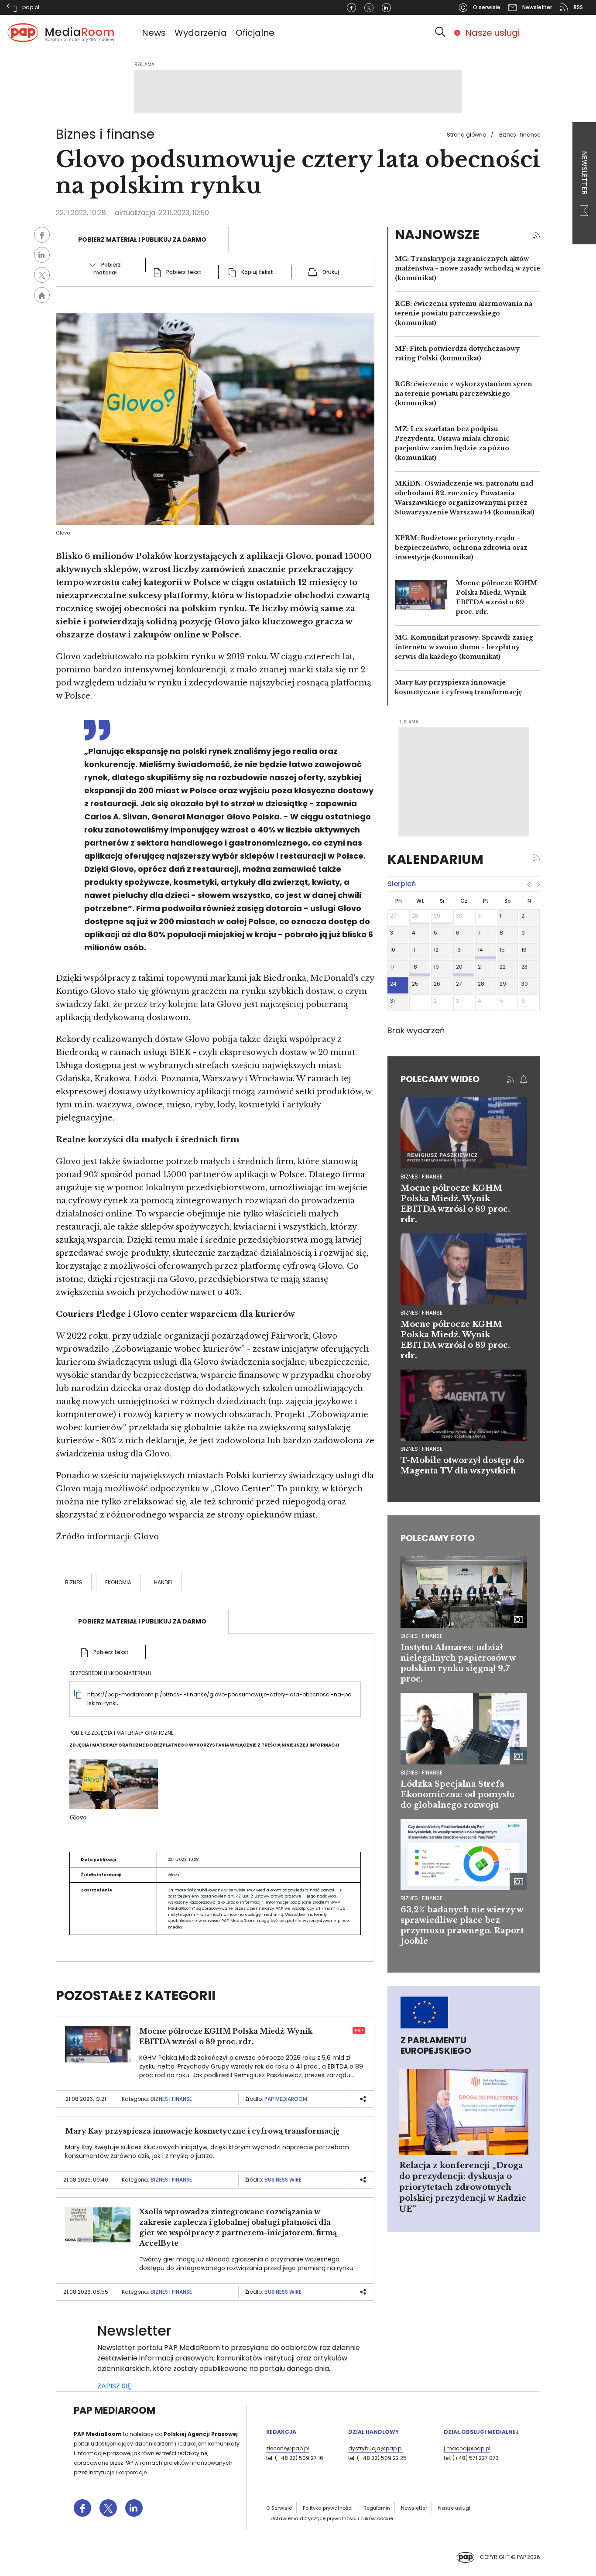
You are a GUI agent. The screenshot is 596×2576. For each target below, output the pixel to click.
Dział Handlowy (373, 2432)
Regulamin (377, 2508)
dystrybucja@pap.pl (375, 2448)
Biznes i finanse (520, 135)
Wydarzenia (201, 33)
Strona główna (467, 135)
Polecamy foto (438, 1538)
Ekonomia (118, 1582)
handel (163, 1582)
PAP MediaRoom (286, 2099)
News (154, 33)
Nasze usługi (492, 33)
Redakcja (281, 2432)
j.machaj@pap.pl (467, 2448)
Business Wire (283, 2180)
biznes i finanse (421, 1177)
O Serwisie (279, 2508)
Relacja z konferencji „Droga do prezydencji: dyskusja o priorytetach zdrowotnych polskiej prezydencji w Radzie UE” (463, 2187)
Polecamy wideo (440, 1079)
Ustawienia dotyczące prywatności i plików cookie (332, 2518)
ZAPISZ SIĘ (114, 2386)
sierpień (402, 884)
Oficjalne (255, 33)
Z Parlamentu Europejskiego (436, 2045)
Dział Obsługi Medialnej (481, 2432)
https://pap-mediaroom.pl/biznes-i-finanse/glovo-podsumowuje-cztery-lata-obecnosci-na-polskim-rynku (219, 1699)
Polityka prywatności (328, 2508)
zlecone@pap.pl (288, 2448)
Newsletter (584, 174)
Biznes (74, 1582)
